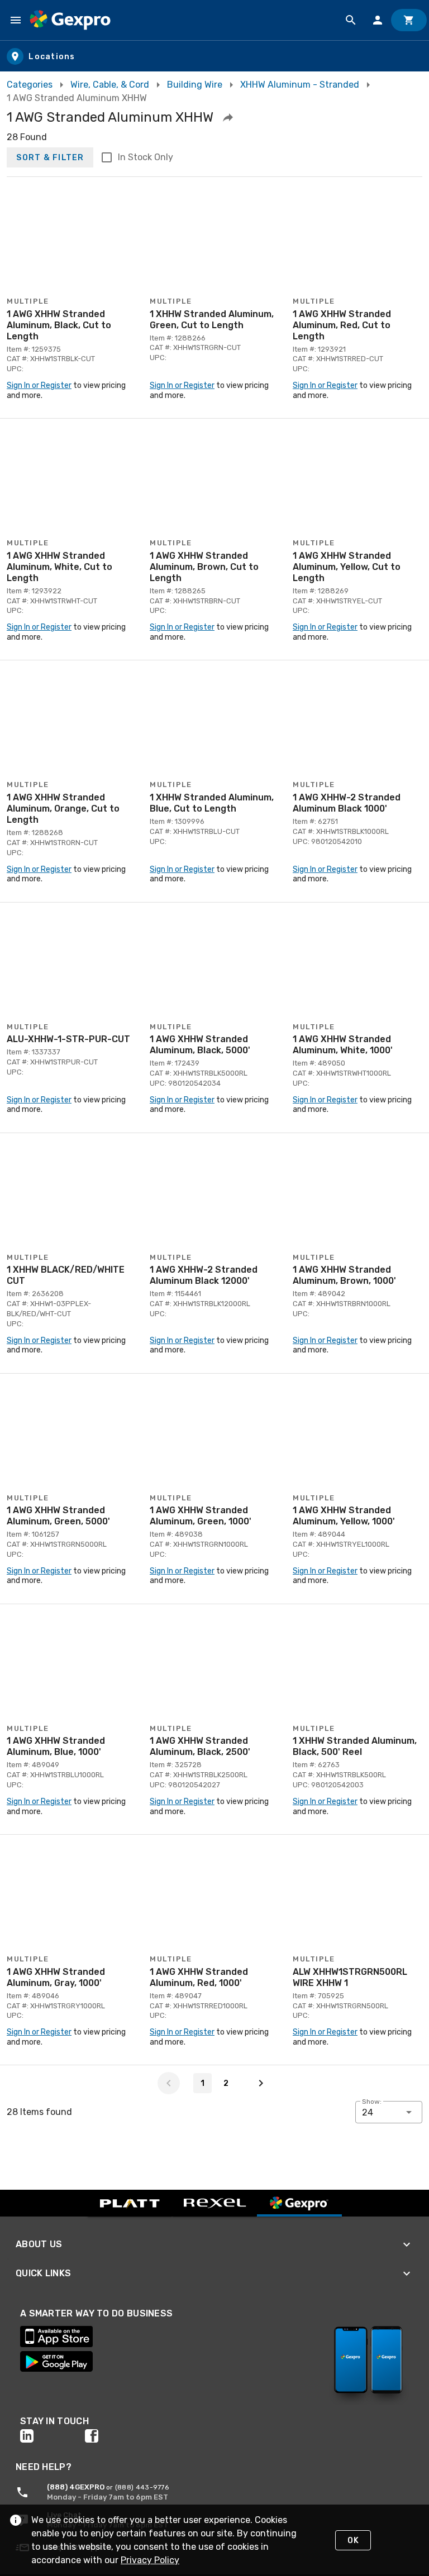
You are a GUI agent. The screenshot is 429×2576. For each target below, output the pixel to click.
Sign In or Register (39, 385)
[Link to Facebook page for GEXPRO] (117, 2436)
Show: (372, 2102)
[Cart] (409, 20)
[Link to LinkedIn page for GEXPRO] (53, 2436)
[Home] (70, 20)
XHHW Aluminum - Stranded (300, 85)
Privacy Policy (150, 2560)
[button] (228, 117)
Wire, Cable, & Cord (110, 85)
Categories (30, 85)
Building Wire (195, 85)
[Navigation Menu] (16, 20)
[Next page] (261, 2083)
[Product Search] (351, 20)
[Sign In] (378, 20)
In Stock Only (146, 157)
